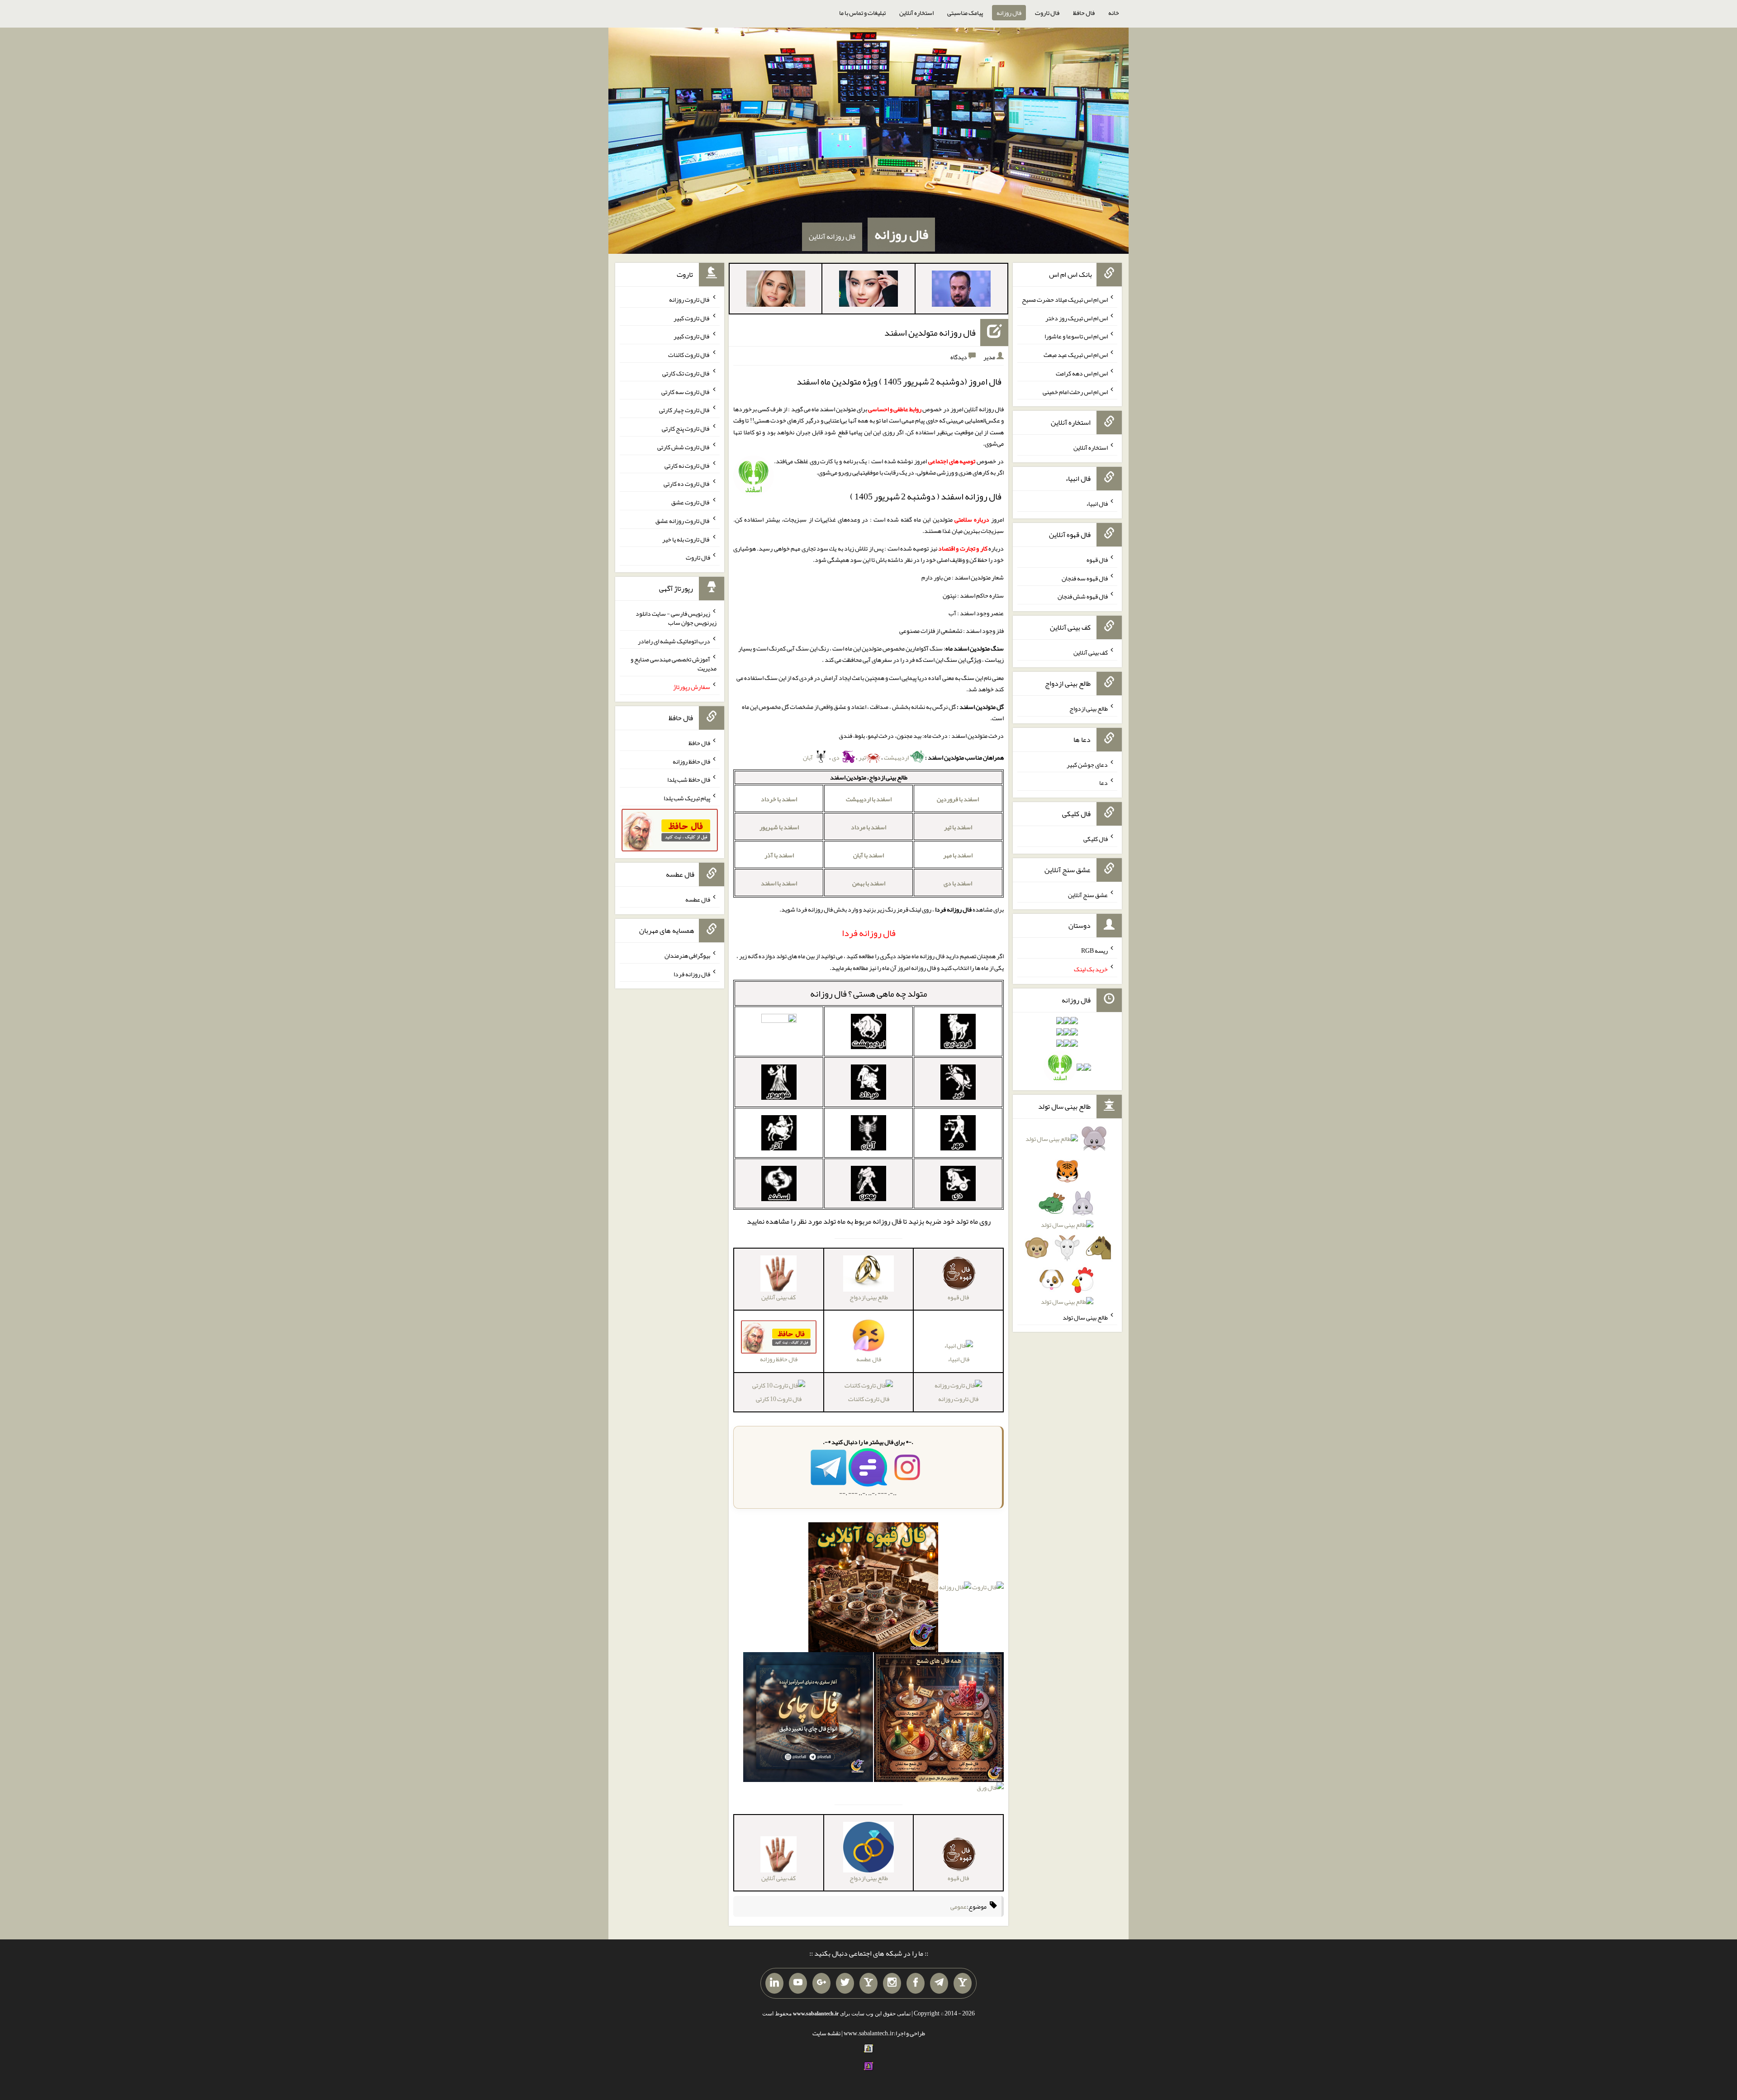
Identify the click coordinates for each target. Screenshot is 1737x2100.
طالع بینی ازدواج (1089, 708)
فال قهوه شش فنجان (1083, 596)
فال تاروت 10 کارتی (779, 1399)
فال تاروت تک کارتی (686, 373)
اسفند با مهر (958, 855)
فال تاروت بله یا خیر (686, 539)
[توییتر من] (845, 1983)
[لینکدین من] (774, 1983)
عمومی (959, 1906)
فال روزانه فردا (692, 974)
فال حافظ (1084, 13)
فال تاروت (1047, 13)
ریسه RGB (1094, 950)
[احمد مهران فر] (961, 290)
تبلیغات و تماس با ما (862, 13)
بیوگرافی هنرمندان (687, 955)
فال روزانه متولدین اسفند (930, 333)
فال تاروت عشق (691, 502)
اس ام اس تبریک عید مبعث (1076, 355)
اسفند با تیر (958, 827)
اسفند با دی (958, 883)
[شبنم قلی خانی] (776, 290)
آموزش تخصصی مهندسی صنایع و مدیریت (674, 664)
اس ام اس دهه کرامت (1082, 373)
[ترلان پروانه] (868, 290)
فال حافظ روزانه (691, 761)
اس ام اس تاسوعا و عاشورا (1076, 336)
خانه (1114, 13)
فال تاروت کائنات (869, 1399)
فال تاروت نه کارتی (687, 465)
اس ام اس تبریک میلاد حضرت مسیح (1065, 299)
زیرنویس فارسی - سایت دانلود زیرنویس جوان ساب (676, 618)
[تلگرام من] (939, 1983)
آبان (808, 757)
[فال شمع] (939, 1719)
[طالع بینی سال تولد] (1067, 1223)
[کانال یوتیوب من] (798, 1983)
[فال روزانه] (955, 1589)
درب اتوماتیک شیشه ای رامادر (674, 641)
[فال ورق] (990, 1790)
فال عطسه (698, 899)
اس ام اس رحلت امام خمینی (1075, 391)
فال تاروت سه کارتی (686, 391)
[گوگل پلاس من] (821, 1983)
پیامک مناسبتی (965, 13)
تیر (862, 757)
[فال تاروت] (988, 1589)
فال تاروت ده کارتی (687, 484)
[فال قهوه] (873, 1589)
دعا (1103, 783)
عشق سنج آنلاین (1088, 894)
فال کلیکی (1096, 839)
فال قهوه (1097, 560)
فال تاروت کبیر (692, 318)
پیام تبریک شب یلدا (687, 798)
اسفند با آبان (868, 855)
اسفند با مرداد (868, 827)
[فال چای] (808, 1719)
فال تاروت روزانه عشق (683, 521)
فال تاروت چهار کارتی (685, 410)
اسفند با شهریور (779, 827)
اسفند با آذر (779, 855)
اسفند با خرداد (779, 799)
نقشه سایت (826, 2033)
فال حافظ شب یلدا (689, 779)
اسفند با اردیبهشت (869, 799)
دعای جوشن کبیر (1087, 764)
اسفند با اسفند (779, 883)
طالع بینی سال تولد (1085, 1317)
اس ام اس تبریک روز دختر (1077, 318)
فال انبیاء (959, 1359)
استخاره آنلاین (916, 13)
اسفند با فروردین (958, 799)
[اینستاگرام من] (892, 1983)
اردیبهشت (897, 757)
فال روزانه (1009, 13)
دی (836, 757)
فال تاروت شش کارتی (684, 447)
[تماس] (868, 1983)
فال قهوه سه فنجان (1085, 578)
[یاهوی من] (963, 1983)
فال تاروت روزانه (958, 1399)
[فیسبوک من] (916, 1983)
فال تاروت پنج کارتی (686, 428)
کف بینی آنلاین (1091, 652)
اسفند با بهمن (869, 883)
